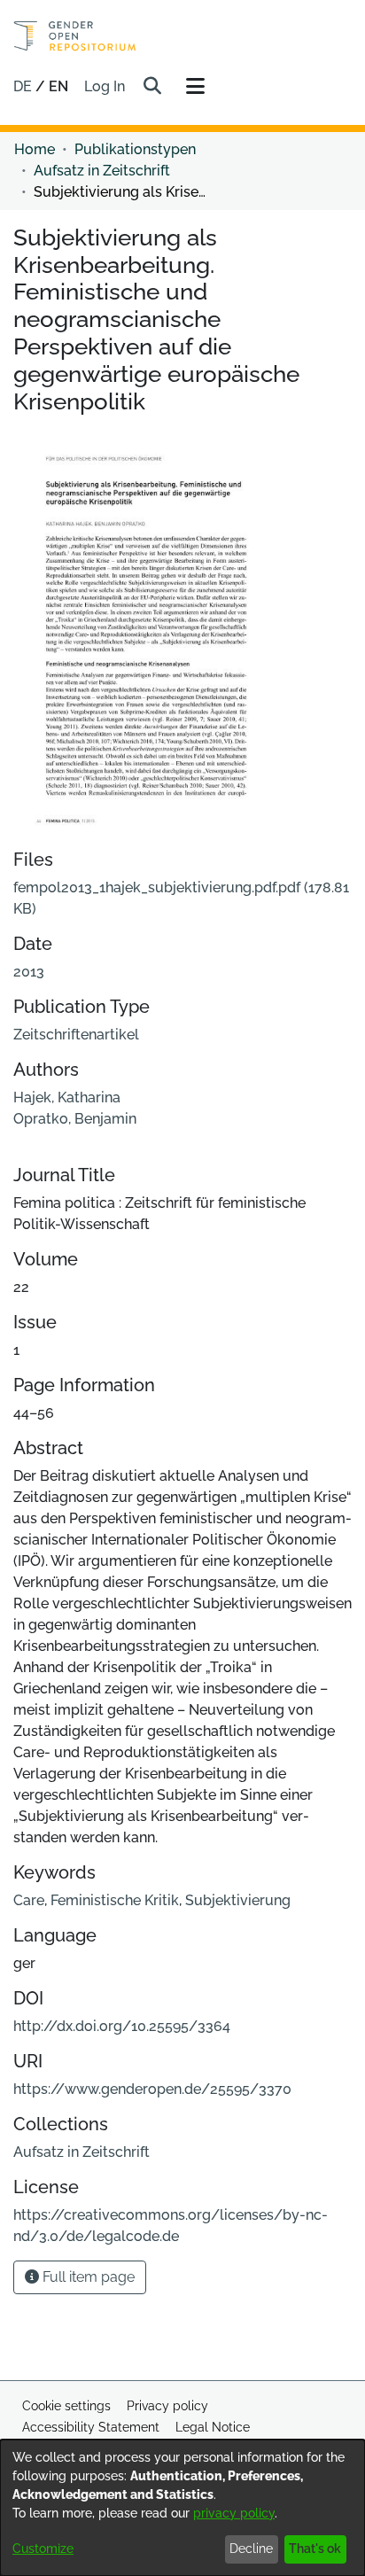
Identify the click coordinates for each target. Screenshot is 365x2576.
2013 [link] (29, 972)
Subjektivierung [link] (238, 1900)
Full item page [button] (87, 2277)
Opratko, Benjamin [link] (75, 1119)
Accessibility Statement (91, 2427)
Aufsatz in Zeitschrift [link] (102, 171)
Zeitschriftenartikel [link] (76, 1035)
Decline (251, 2549)
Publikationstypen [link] (135, 149)
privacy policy (234, 2513)
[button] (152, 87)
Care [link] (29, 1900)
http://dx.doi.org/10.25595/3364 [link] (122, 2026)
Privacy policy (167, 2406)
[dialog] (182, 2508)
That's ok (315, 2549)
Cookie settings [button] (66, 2406)
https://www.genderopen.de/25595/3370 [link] (152, 2089)
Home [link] (35, 149)
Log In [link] (105, 86)
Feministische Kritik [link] (115, 1900)
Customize (43, 2549)
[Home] (75, 36)
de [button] (24, 86)
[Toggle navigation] (195, 87)
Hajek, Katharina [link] (67, 1097)
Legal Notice (213, 2427)
